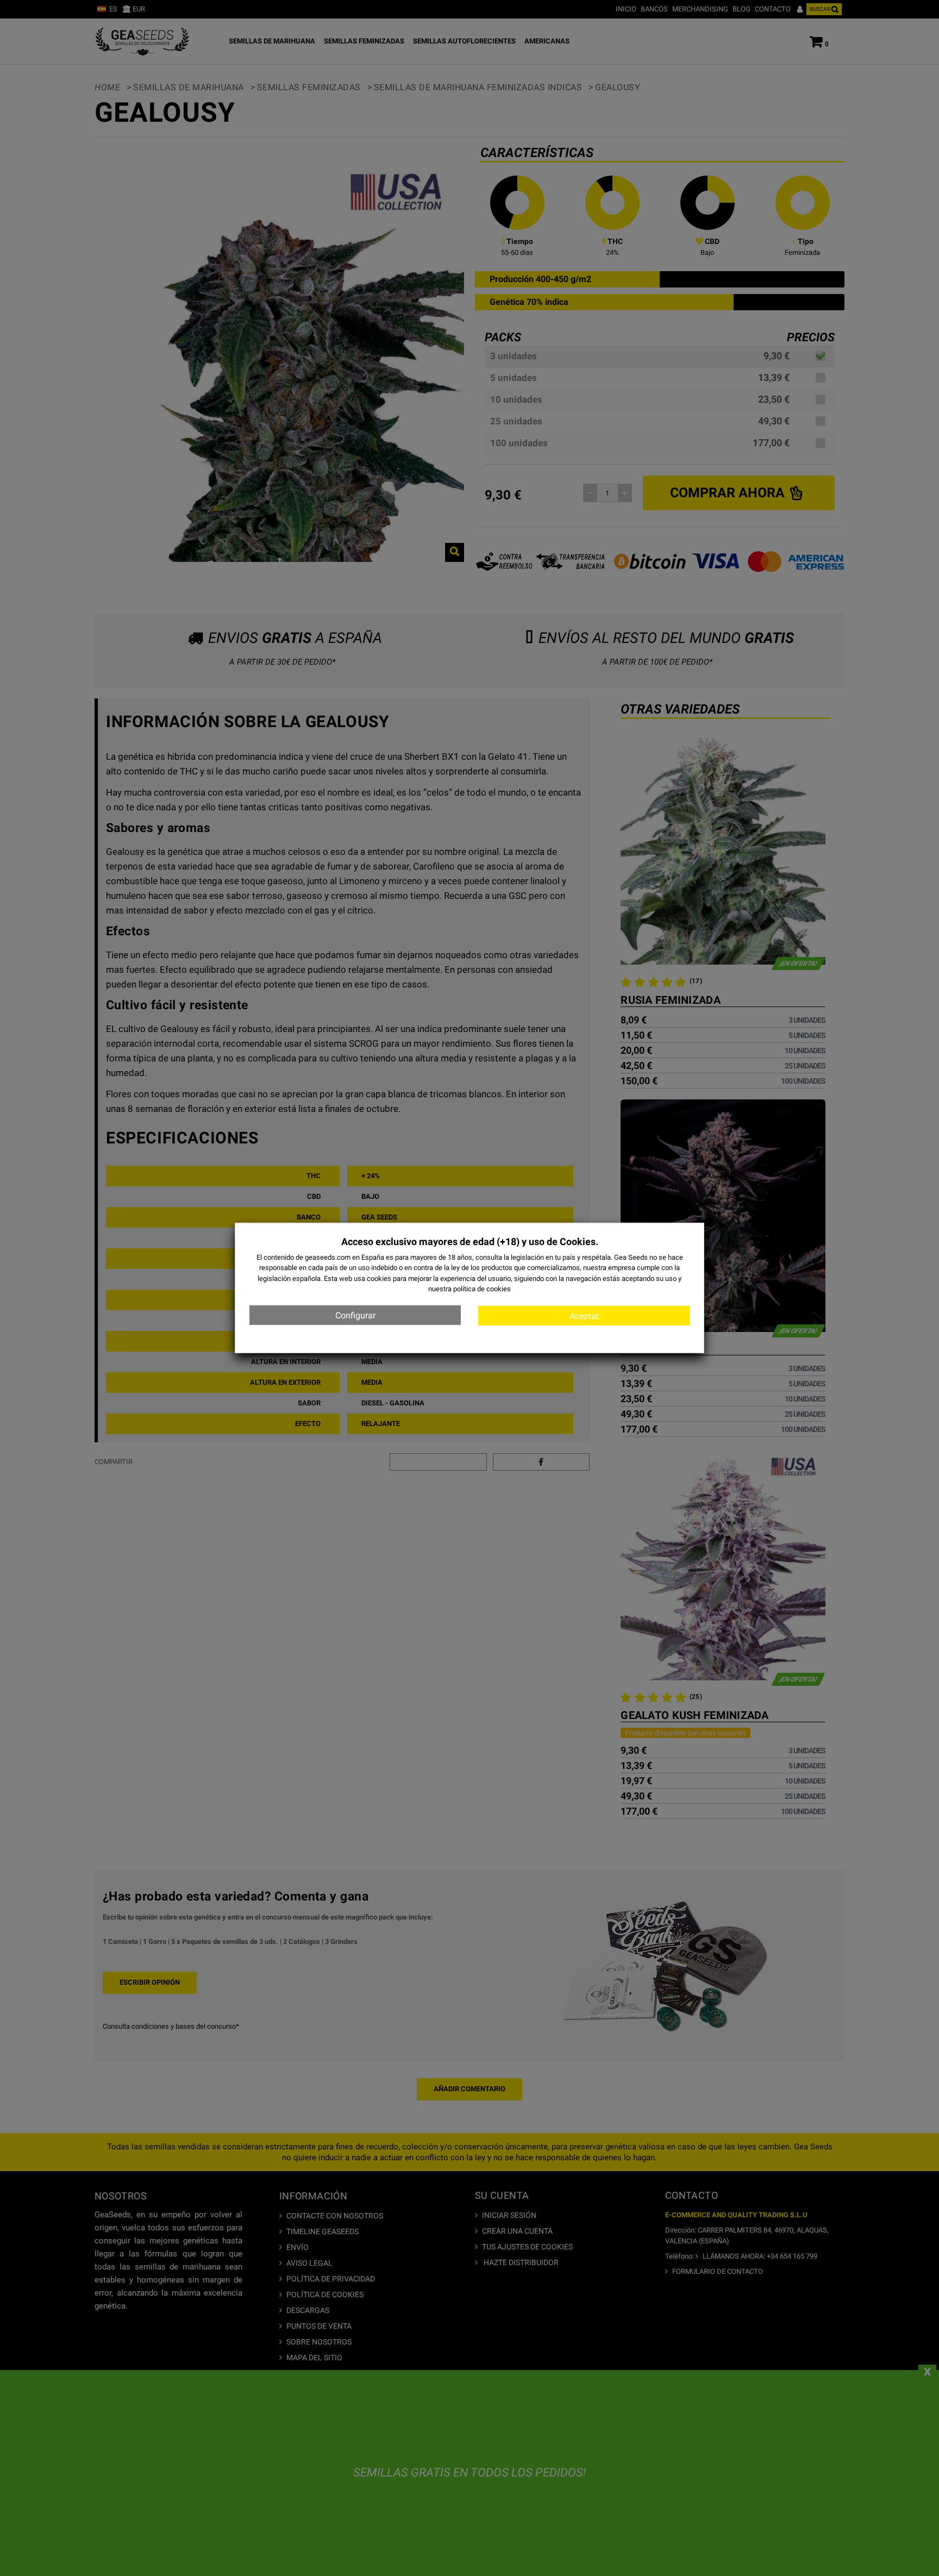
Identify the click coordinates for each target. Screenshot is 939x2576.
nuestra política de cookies (469, 1289)
